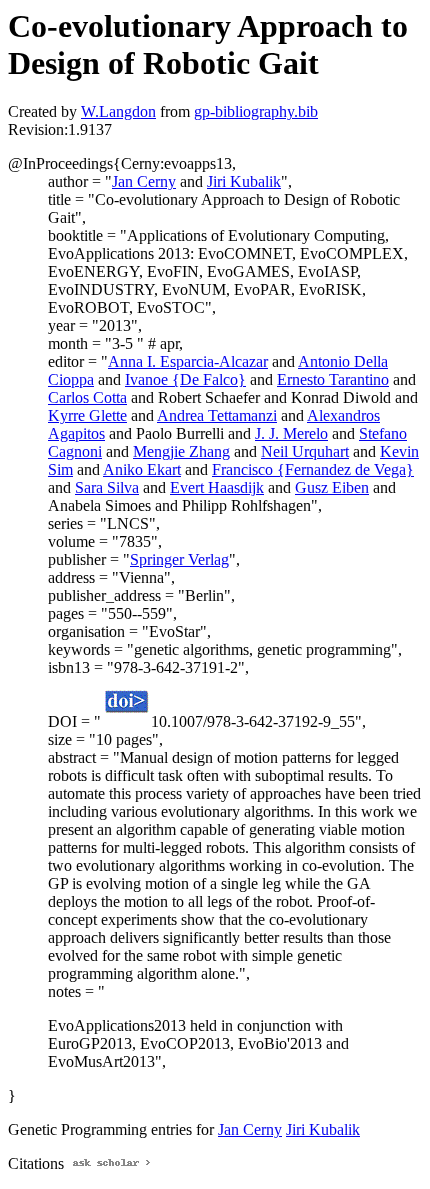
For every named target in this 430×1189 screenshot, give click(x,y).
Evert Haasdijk (217, 487)
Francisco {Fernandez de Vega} (313, 469)
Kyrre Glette (87, 415)
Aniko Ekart (142, 469)
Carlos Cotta (87, 397)
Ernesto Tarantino (333, 379)
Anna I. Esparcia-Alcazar (188, 361)
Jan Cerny (144, 181)
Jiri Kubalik (244, 181)
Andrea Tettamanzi (217, 415)
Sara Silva (107, 487)
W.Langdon (118, 111)
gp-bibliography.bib (256, 111)
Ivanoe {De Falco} (185, 379)
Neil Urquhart (305, 451)
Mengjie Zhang (181, 451)
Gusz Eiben (332, 487)
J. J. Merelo (291, 433)
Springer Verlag (179, 559)
